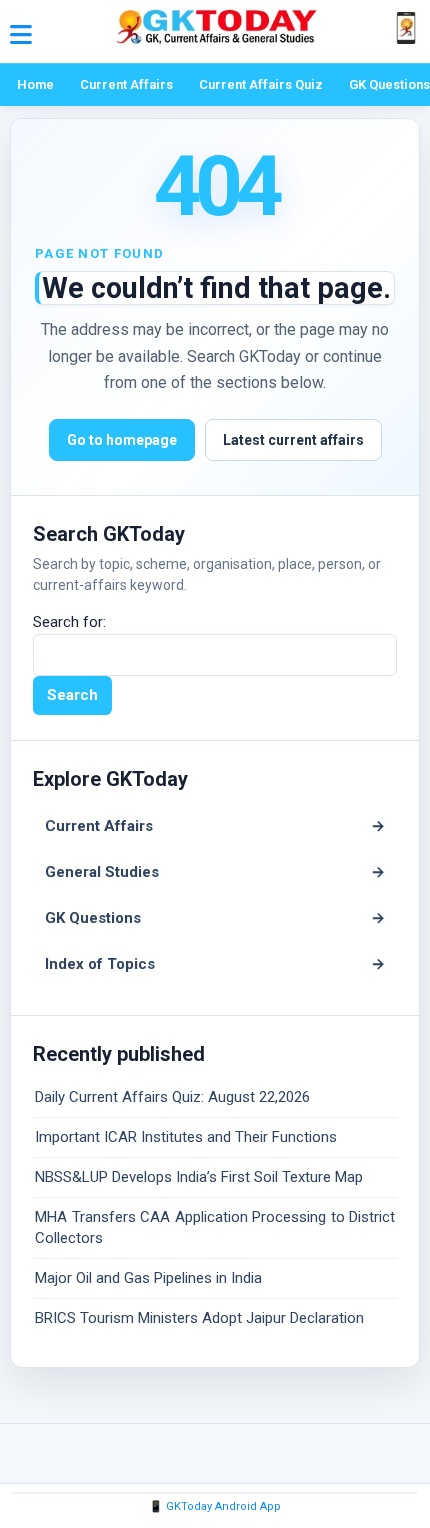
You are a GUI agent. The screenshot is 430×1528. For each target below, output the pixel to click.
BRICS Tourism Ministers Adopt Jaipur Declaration (199, 1318)
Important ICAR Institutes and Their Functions (186, 1137)
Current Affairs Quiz (261, 84)
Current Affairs (126, 84)
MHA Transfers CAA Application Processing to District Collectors (215, 1227)
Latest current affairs (293, 440)
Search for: (69, 622)
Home (35, 84)
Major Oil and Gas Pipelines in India (148, 1278)
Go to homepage (122, 440)
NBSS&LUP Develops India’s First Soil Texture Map (199, 1177)
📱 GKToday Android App (215, 1506)
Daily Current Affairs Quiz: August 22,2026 (172, 1097)
